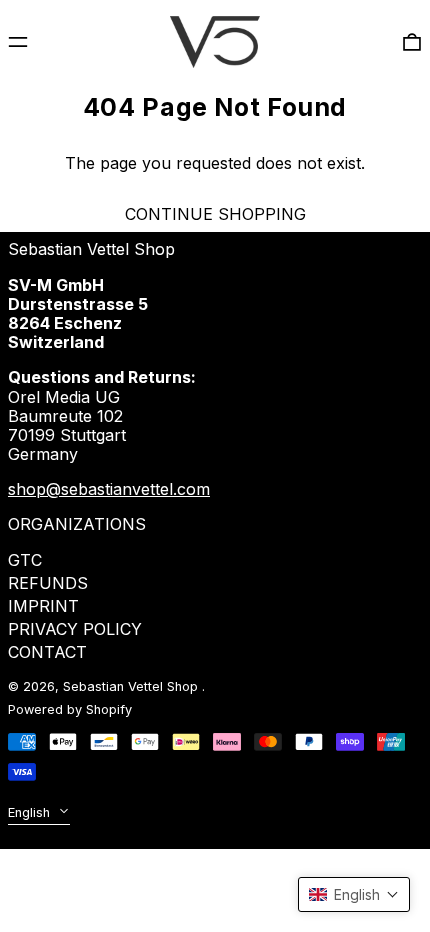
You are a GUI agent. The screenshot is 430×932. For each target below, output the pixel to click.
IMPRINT (43, 606)
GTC (25, 560)
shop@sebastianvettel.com (109, 489)
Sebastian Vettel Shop (91, 249)
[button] (354, 894)
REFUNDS (48, 583)
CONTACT (47, 652)
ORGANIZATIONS (77, 524)
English (31, 812)
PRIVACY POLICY (75, 629)
